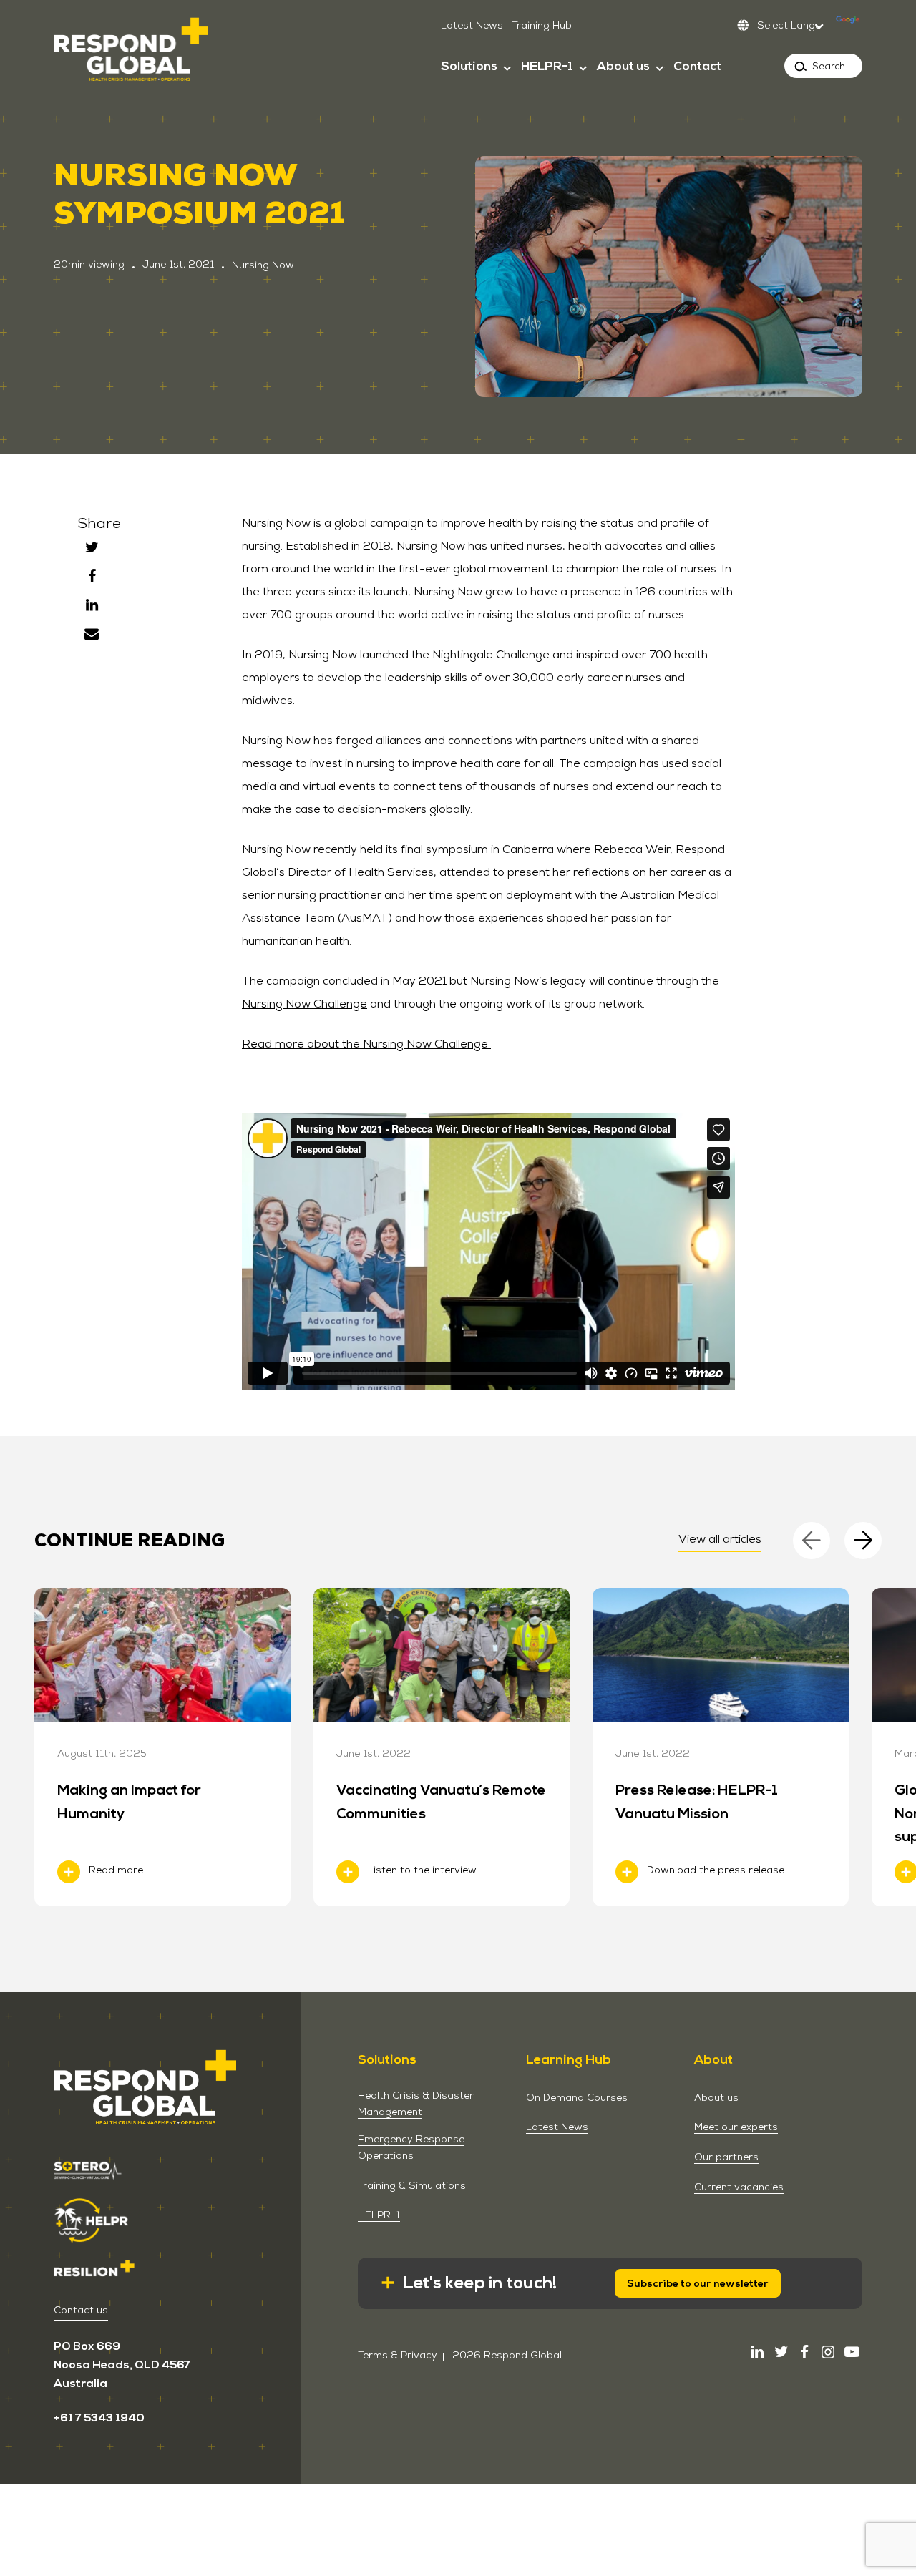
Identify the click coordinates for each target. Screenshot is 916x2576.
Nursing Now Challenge (304, 1004)
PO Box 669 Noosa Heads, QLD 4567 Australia (122, 2365)
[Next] (863, 1541)
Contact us (81, 2310)
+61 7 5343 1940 (99, 2418)
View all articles (720, 1539)
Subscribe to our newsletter (698, 2284)
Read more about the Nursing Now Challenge (366, 1044)
